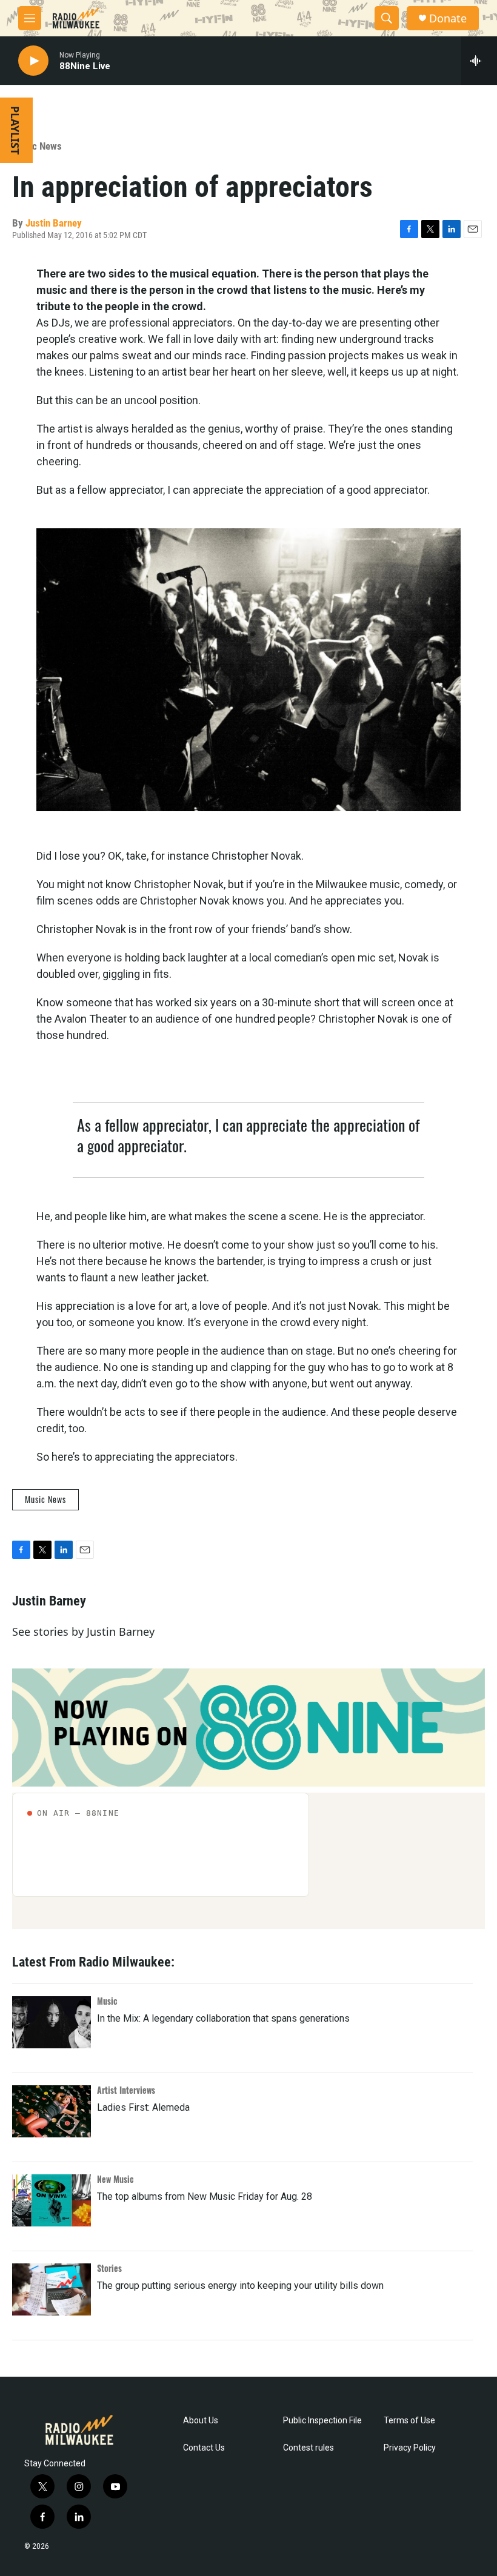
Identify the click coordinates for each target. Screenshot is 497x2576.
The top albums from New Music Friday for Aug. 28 (205, 2196)
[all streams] (479, 61)
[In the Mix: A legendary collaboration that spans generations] (52, 2022)
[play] (33, 61)
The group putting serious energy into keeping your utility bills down (240, 2286)
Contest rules (309, 2448)
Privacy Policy (410, 2448)
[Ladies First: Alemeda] (52, 2111)
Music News (37, 146)
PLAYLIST (15, 130)
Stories (109, 2268)
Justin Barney (54, 223)
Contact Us (204, 2448)
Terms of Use (409, 2421)
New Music (115, 2179)
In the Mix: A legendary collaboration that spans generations (223, 2018)
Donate (448, 18)
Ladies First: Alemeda (143, 2107)
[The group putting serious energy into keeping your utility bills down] (52, 2289)
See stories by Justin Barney (83, 1632)
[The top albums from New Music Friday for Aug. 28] (52, 2200)
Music (107, 2001)
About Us (201, 2421)
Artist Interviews (126, 2090)
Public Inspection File (322, 2421)
